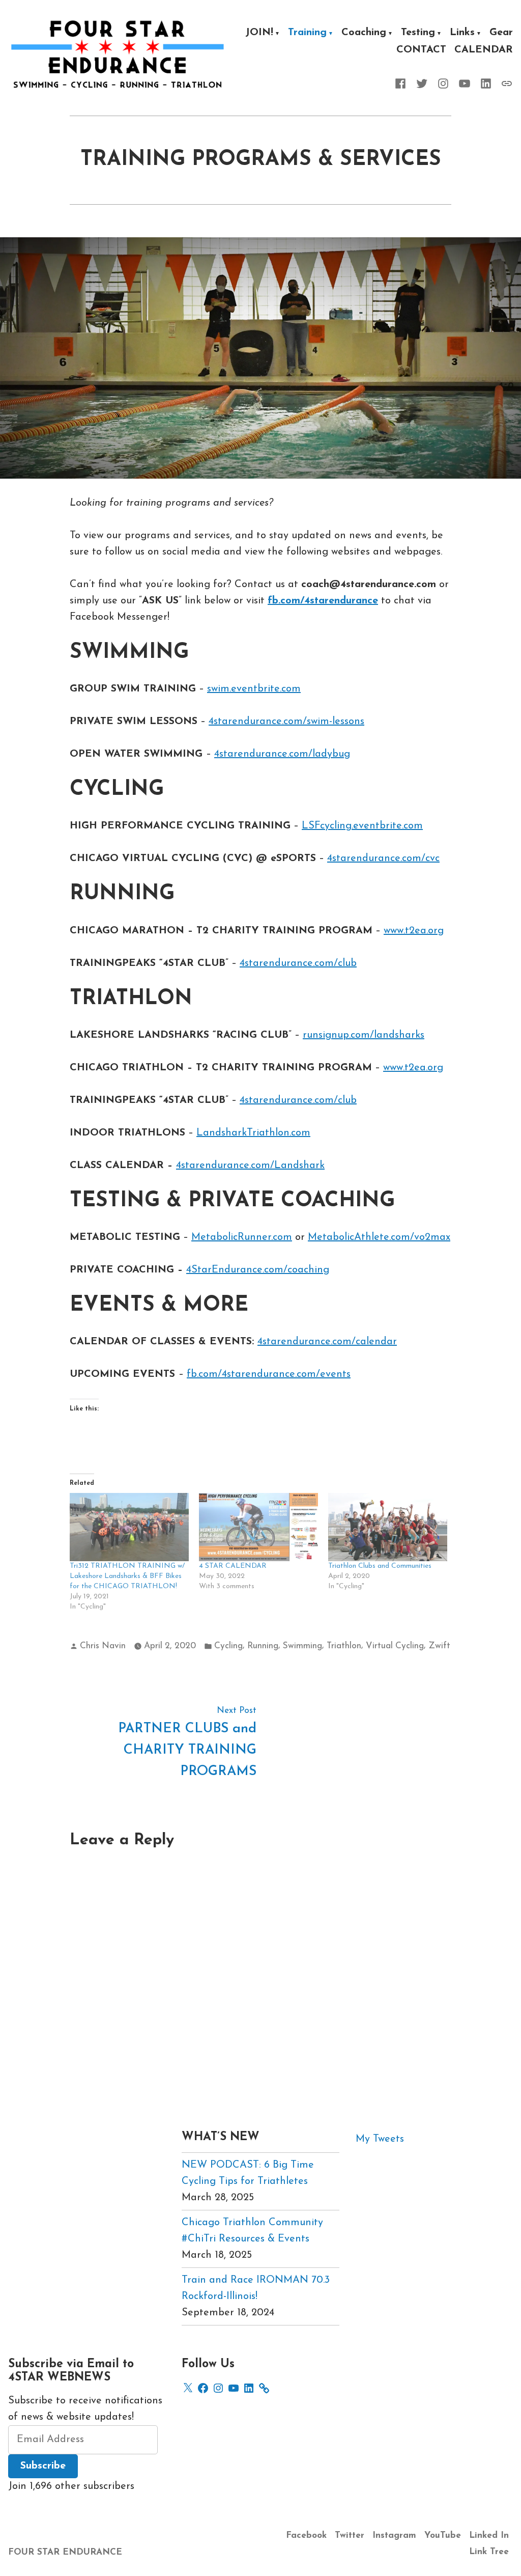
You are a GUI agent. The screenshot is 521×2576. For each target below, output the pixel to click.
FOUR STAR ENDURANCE (65, 2552)
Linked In (489, 2536)
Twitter (350, 2536)
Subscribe (43, 2466)
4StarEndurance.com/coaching (258, 1270)
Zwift (439, 1646)
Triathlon (344, 1646)
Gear (501, 34)
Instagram (394, 2536)
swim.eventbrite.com (254, 689)
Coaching (364, 34)
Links (462, 34)
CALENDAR (484, 50)
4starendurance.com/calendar (327, 1342)
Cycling (228, 1646)
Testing (418, 34)
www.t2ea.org (414, 931)
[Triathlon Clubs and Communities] (388, 1527)
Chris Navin (103, 1646)
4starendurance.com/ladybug (282, 754)
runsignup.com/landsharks (364, 1035)
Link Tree (489, 2552)
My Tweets (380, 2139)
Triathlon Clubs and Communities (380, 1566)
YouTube (443, 2536)
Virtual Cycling (395, 1646)
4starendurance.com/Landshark (250, 1166)
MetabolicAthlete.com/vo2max (379, 1237)
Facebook (306, 2536)
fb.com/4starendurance (323, 601)
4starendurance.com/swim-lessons (286, 722)
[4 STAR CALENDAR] (258, 1527)
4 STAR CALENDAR (233, 1566)
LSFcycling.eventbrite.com (362, 826)
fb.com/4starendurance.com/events (269, 1374)
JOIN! (259, 34)
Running (263, 1646)
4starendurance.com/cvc (383, 858)
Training (307, 34)
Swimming (302, 1646)
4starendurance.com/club (298, 963)
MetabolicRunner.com (242, 1237)
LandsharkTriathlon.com (253, 1133)
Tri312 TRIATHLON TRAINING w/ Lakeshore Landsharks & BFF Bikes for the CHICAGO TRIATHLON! (127, 1576)
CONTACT (421, 50)
